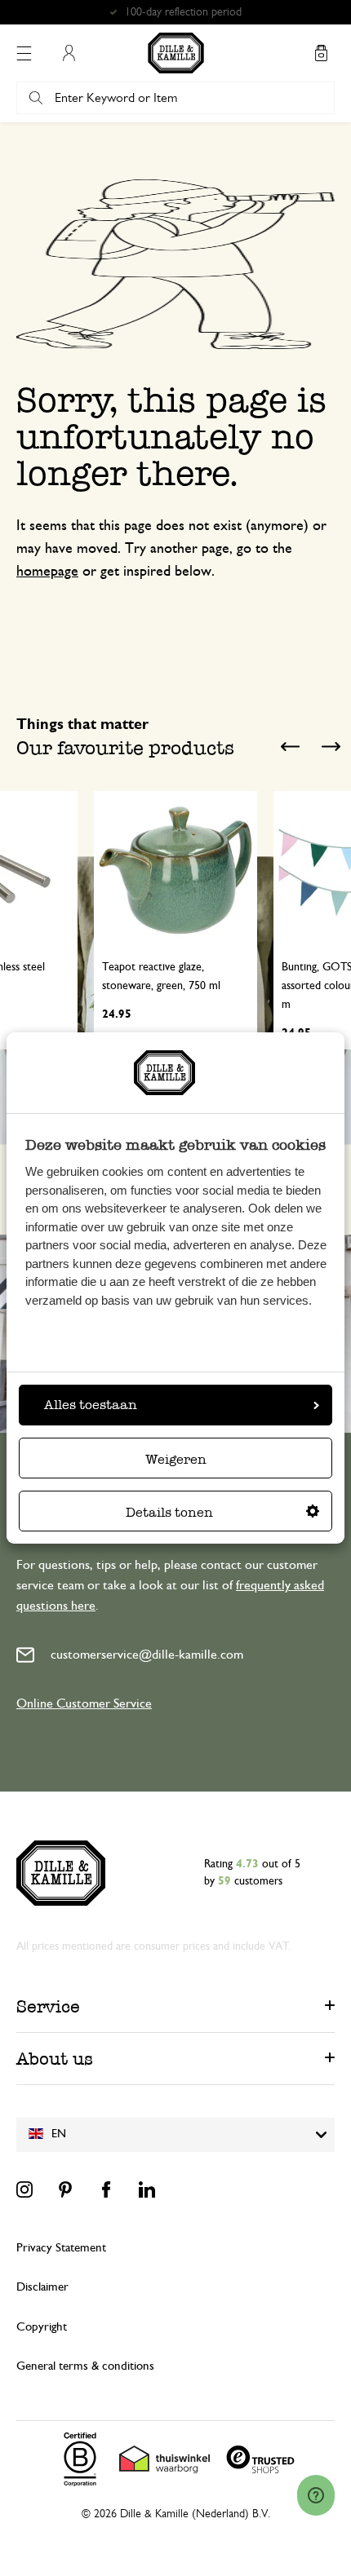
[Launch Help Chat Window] (316, 2495)
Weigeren (176, 1459)
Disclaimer (42, 2287)
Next (331, 746)
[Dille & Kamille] (176, 53)
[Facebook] (106, 2189)
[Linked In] (147, 2189)
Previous (290, 746)
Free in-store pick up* (183, 12)
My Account (69, 53)
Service (48, 2006)
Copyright (42, 2327)
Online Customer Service (84, 1703)
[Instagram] (24, 2189)
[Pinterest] (65, 2189)
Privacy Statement (61, 2248)
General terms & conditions (85, 2366)
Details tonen (169, 1512)
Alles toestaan (91, 1405)
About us (55, 2059)
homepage (47, 572)
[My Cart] (321, 53)
